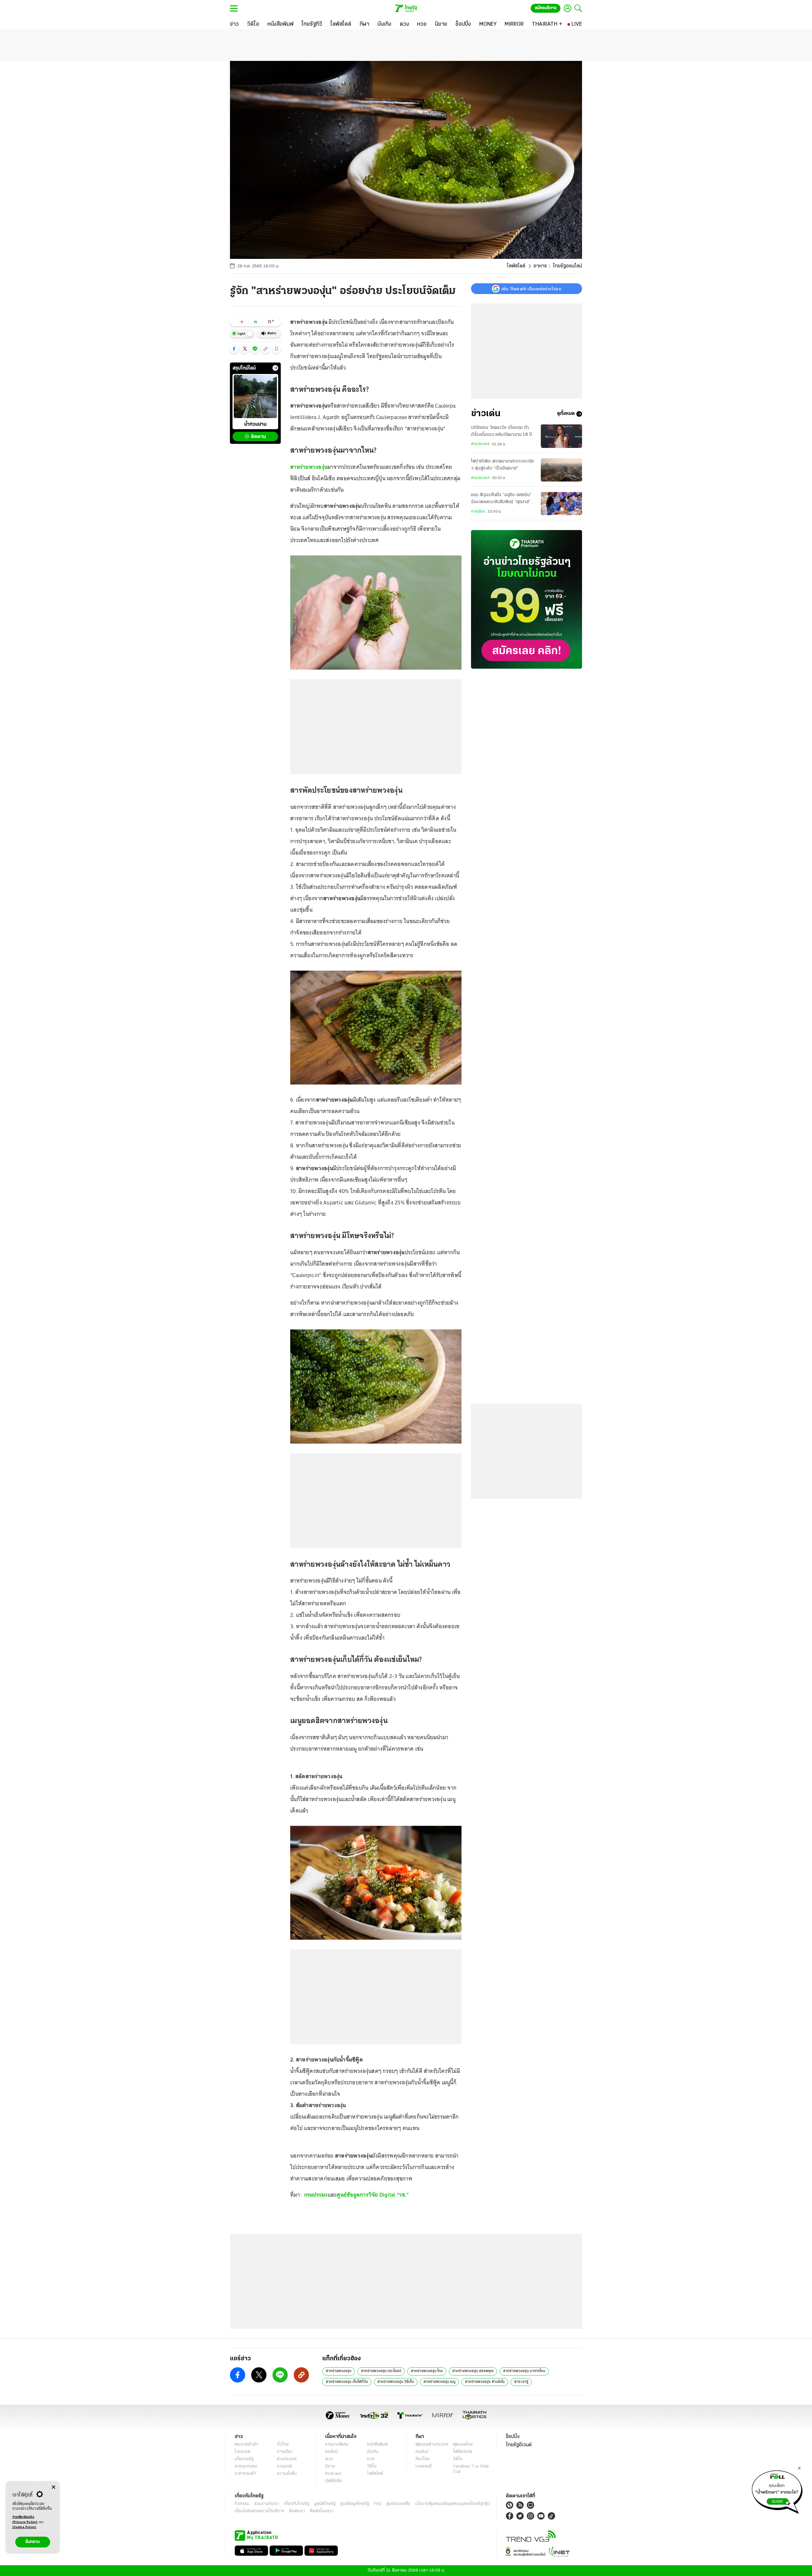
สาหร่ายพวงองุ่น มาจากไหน (524, 2371)
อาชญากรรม (246, 2466)
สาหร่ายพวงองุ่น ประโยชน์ (381, 2371)
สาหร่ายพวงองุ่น (309, 467)
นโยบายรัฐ (244, 2459)
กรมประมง (316, 2195)
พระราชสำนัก (246, 2445)
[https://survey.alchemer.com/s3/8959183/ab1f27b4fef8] (777, 2490)
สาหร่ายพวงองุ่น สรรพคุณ (473, 2371)
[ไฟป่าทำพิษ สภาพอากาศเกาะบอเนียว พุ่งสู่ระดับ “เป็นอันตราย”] (561, 470)
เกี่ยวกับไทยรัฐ (297, 2504)
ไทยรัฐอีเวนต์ (519, 2445)
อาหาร (540, 266)
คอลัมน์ (331, 2452)
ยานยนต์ (284, 2466)
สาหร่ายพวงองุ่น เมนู (439, 2382)
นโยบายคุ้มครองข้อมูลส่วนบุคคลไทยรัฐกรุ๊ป (452, 2504)
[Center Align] (53, 2487)
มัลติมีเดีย (334, 2481)
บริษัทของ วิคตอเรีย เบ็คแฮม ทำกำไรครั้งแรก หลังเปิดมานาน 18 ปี (501, 431)
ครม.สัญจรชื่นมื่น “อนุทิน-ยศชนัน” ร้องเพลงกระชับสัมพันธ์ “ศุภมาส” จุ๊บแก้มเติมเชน (501, 500)
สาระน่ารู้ (521, 2382)
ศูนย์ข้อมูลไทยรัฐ (355, 2504)
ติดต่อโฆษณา (322, 2511)
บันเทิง (373, 2452)
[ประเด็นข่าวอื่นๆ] (275, 368)
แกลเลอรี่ (424, 2466)
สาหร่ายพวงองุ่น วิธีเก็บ (396, 2382)
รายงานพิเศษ (337, 2445)
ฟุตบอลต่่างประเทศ (432, 2445)
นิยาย (330, 2466)
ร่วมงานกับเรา (267, 2504)
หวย (371, 2459)
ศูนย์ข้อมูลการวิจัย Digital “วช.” (373, 2195)
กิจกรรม (242, 2504)
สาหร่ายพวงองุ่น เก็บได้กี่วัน (347, 2382)
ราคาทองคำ (245, 2474)
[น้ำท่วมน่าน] (255, 397)
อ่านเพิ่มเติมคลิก (25, 2520)
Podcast (333, 2474)
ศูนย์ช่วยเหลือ (398, 2504)
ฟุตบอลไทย (463, 2445)
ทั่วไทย (283, 2445)
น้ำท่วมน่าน (255, 424)
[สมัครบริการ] (527, 599)
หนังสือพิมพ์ (377, 2445)
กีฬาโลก (423, 2459)
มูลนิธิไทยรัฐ (325, 2504)
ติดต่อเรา (297, 2511)
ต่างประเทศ (480, 444)
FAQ (378, 2504)
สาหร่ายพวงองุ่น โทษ (427, 2371)
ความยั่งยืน (287, 2474)
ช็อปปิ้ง (513, 2437)
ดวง (329, 2459)
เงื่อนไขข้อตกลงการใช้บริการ (259, 2511)
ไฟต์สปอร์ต (463, 2452)
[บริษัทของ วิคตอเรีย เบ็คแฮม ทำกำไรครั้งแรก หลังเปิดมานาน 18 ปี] (561, 436)
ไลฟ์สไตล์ (516, 266)
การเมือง (478, 512)
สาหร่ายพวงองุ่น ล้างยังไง (485, 2382)
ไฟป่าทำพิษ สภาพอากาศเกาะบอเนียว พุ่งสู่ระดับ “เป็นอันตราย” (502, 465)
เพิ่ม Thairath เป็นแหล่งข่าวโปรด (531, 289)
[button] (234, 349)
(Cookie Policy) (24, 2527)
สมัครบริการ (546, 8)
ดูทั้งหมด (566, 414)
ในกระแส (242, 2452)
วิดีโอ (372, 2466)
